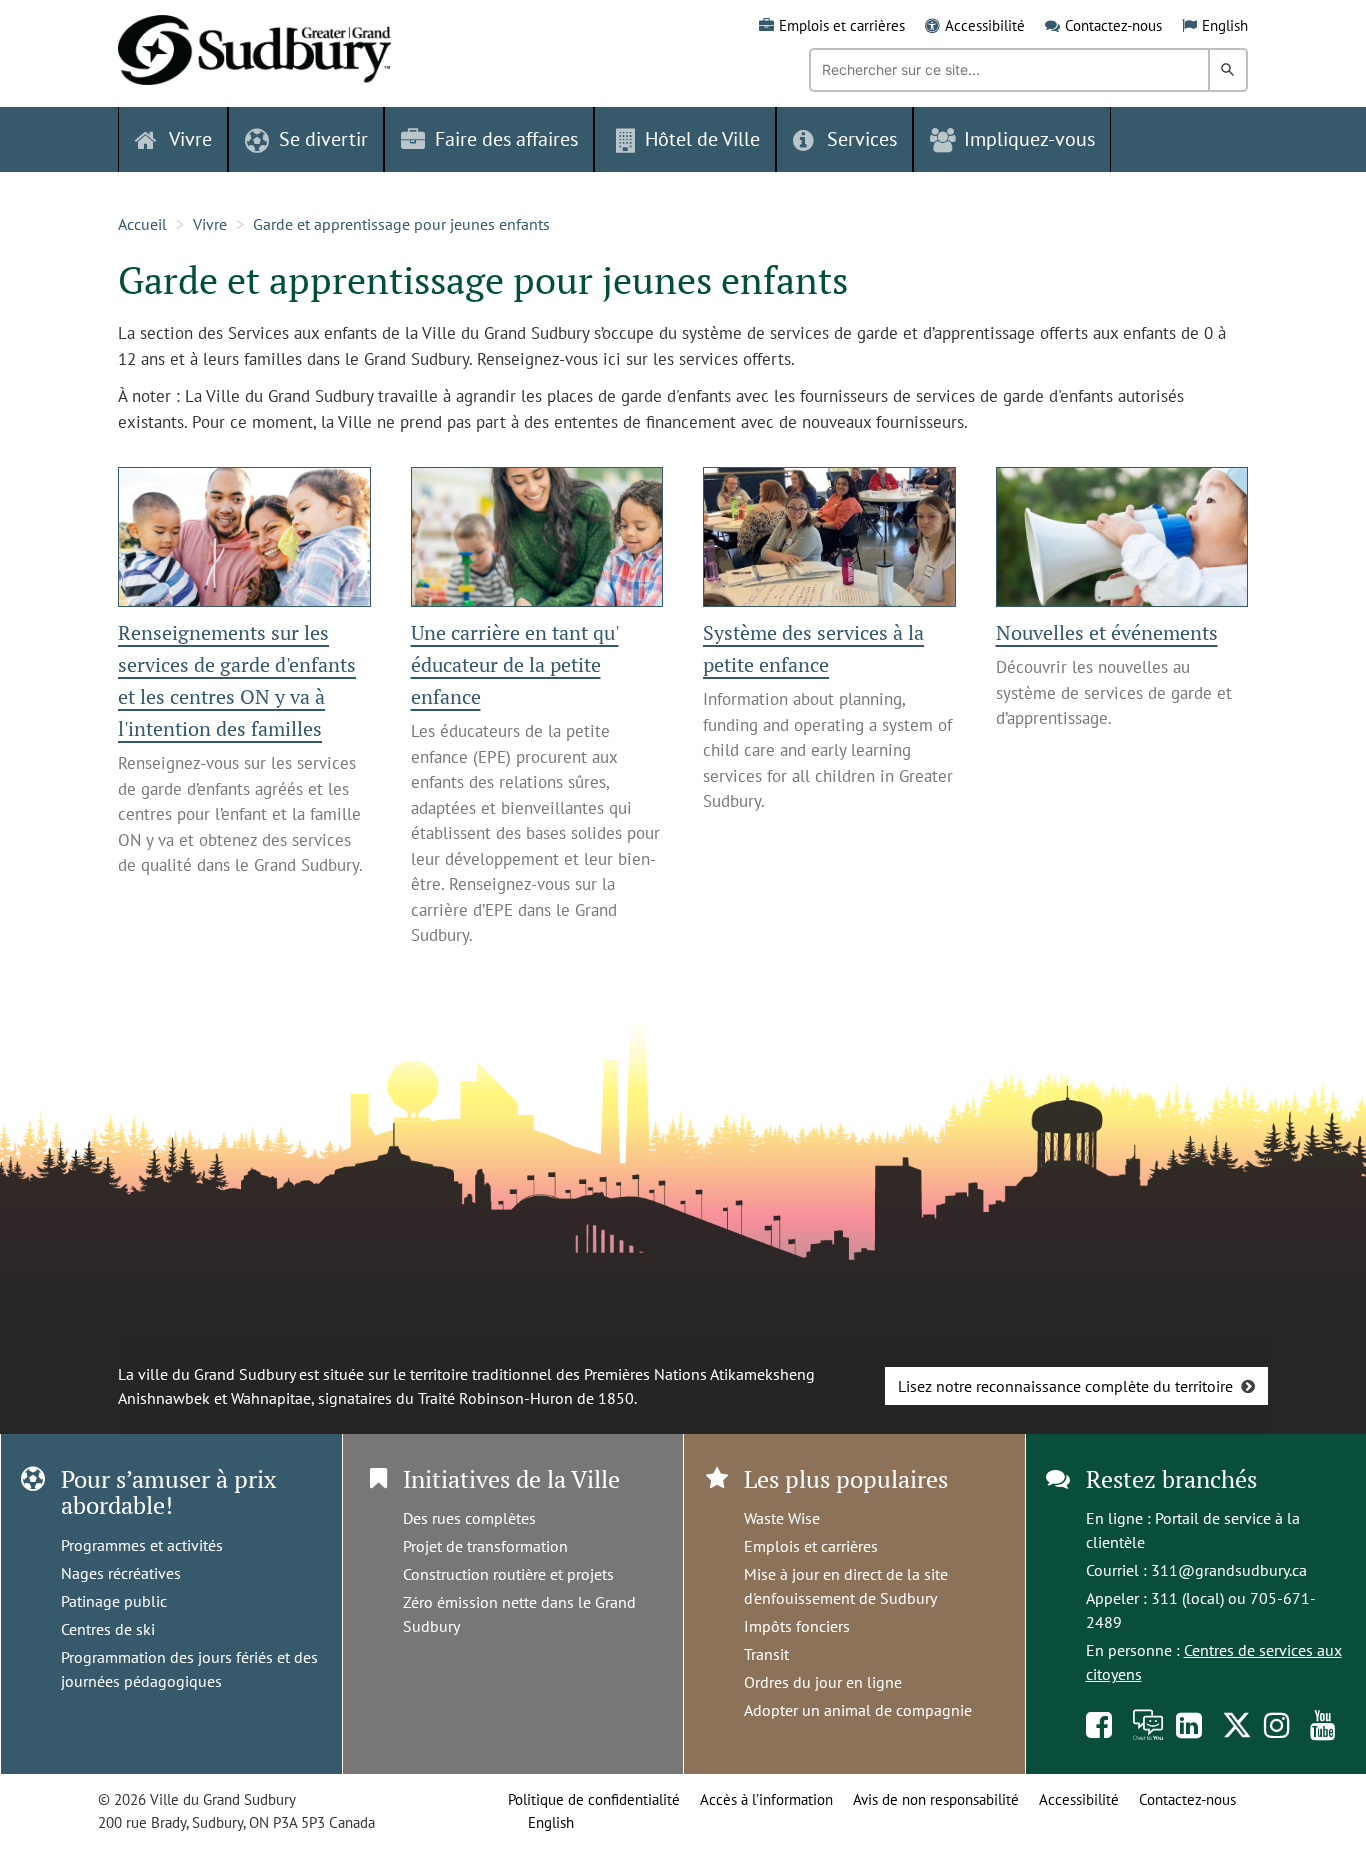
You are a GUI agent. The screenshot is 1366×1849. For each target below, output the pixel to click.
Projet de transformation (485, 1546)
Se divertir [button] (323, 139)
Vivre (210, 224)
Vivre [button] (190, 139)
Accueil (142, 224)
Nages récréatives (121, 1573)
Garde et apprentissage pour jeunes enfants (401, 224)
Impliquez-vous (1029, 139)
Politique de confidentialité (594, 1799)
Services (862, 139)
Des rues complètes (469, 1518)
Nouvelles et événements (1107, 632)
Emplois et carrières (842, 25)
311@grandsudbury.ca (1229, 1570)
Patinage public (114, 1601)
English (1225, 25)
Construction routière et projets (508, 1574)
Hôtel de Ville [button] (702, 139)
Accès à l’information (766, 1799)
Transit (766, 1654)
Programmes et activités (142, 1545)
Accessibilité (985, 25)
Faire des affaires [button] (506, 139)
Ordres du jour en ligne (823, 1682)
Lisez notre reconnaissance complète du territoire (1065, 1386)
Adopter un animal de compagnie (858, 1710)
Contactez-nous (1113, 25)
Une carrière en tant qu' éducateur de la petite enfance (515, 664)
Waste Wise (782, 1518)
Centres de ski (108, 1629)
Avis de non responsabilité (936, 1799)
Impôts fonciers (797, 1626)
